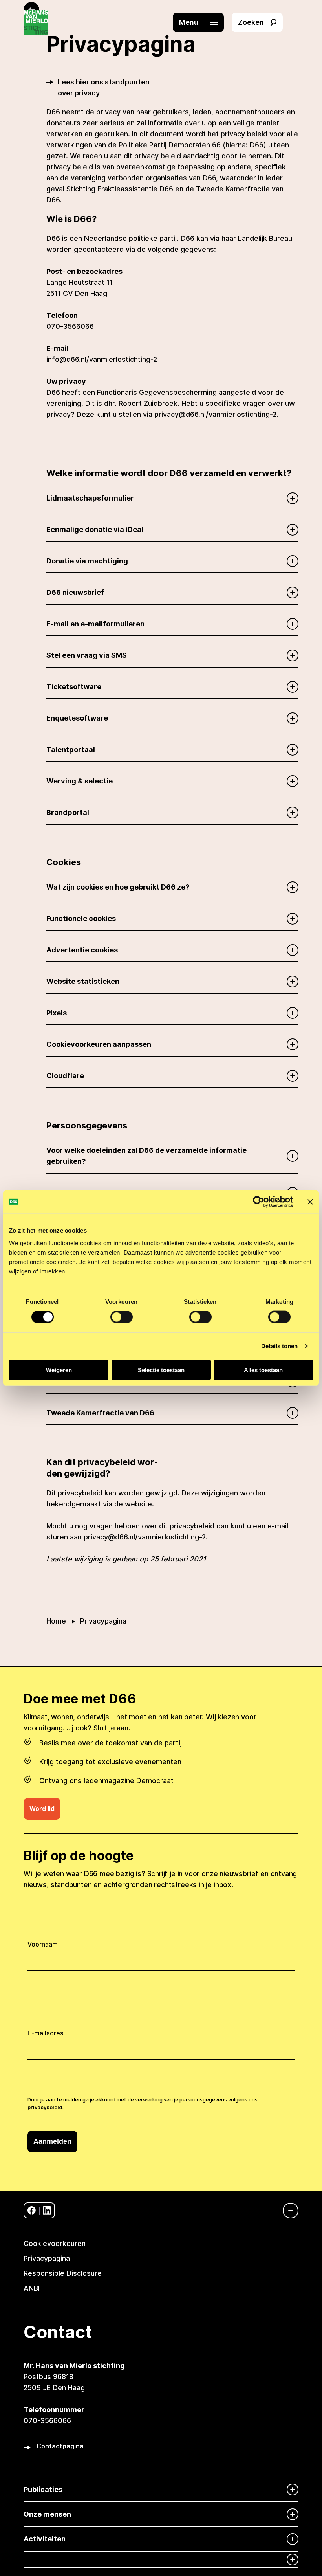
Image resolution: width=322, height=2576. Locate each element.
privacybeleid (45, 2107)
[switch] (122, 1317)
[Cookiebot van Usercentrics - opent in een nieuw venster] (259, 1202)
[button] (202, 22)
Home (56, 1621)
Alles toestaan (263, 1370)
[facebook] (32, 2210)
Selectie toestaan (161, 1370)
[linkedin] (47, 2210)
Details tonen (279, 1346)
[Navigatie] (287, 2211)
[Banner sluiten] (310, 1202)
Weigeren (59, 1370)
